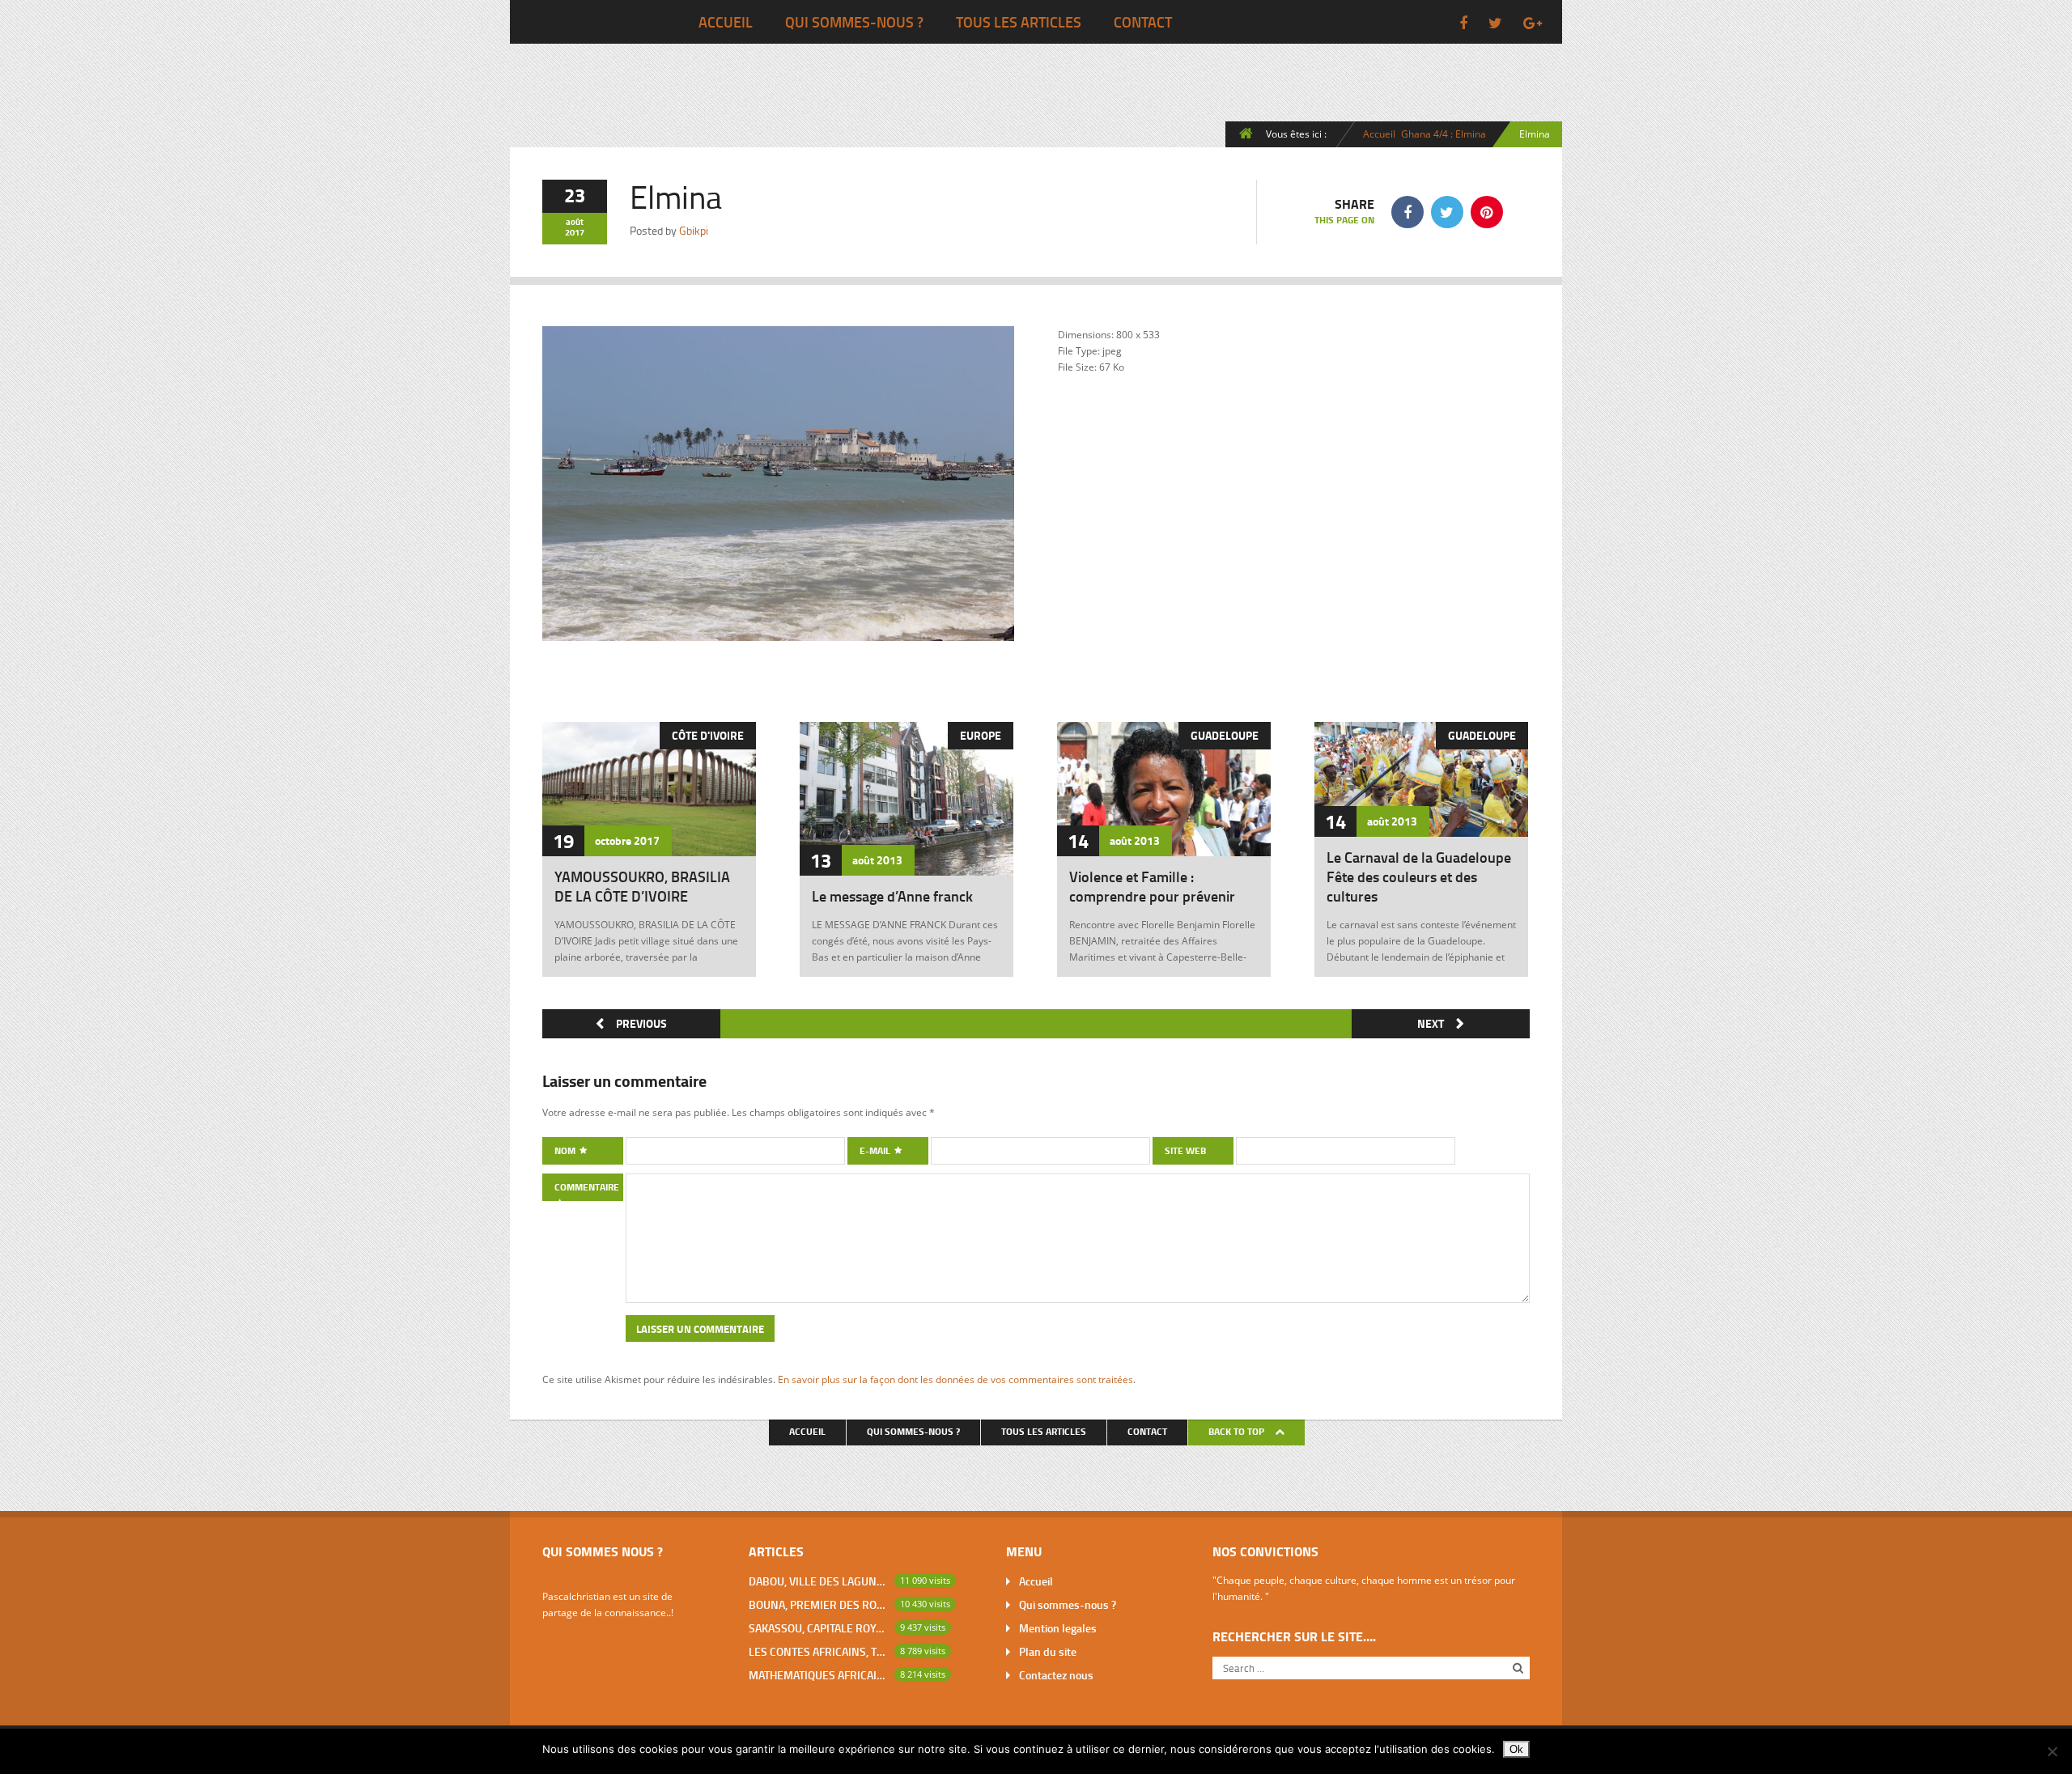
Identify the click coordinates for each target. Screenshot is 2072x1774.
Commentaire (587, 1187)
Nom (566, 1150)
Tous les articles (1019, 22)
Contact (1143, 22)
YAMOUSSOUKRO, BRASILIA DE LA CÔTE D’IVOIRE (642, 886)
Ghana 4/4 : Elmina (1444, 134)
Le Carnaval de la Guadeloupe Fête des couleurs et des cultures (1419, 876)
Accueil (726, 22)
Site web (1185, 1150)
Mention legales (1058, 1628)
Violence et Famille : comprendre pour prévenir (1152, 886)
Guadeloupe (1225, 735)
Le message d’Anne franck (892, 896)
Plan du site (1048, 1651)
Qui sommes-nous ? (854, 22)
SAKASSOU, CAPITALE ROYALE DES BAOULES (818, 1628)
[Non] (2052, 1751)
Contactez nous (1056, 1675)
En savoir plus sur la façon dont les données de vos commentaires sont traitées (955, 1379)
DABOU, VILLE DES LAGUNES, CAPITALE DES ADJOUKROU (818, 1581)
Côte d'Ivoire (708, 735)
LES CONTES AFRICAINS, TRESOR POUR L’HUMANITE (818, 1651)
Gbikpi (694, 230)
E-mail (876, 1150)
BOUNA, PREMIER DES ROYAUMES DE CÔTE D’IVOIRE (818, 1604)
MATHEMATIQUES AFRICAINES (818, 1675)
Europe (981, 735)
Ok (1516, 1749)
